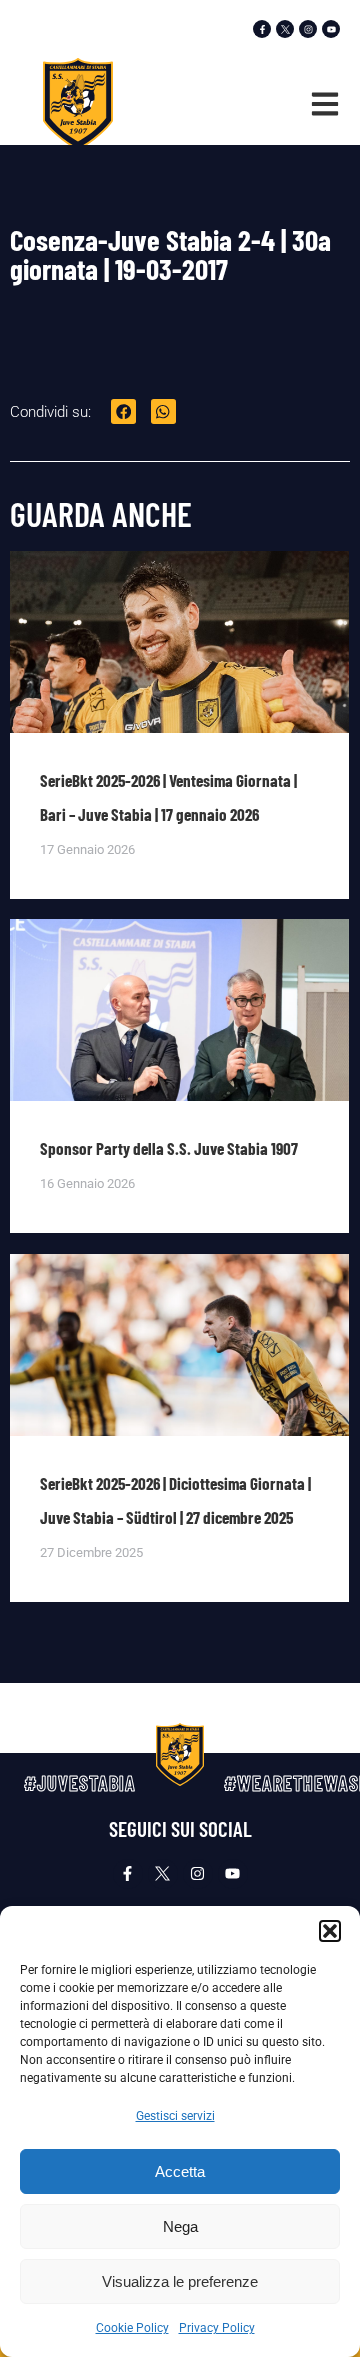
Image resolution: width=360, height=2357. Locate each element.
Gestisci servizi (175, 2116)
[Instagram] (308, 29)
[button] (330, 1931)
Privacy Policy (217, 2328)
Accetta (180, 2171)
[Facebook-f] (262, 29)
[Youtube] (331, 29)
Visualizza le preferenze (180, 2281)
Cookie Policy (132, 2328)
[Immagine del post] (179, 692)
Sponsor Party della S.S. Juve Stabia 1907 (169, 1148)
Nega (180, 2226)
